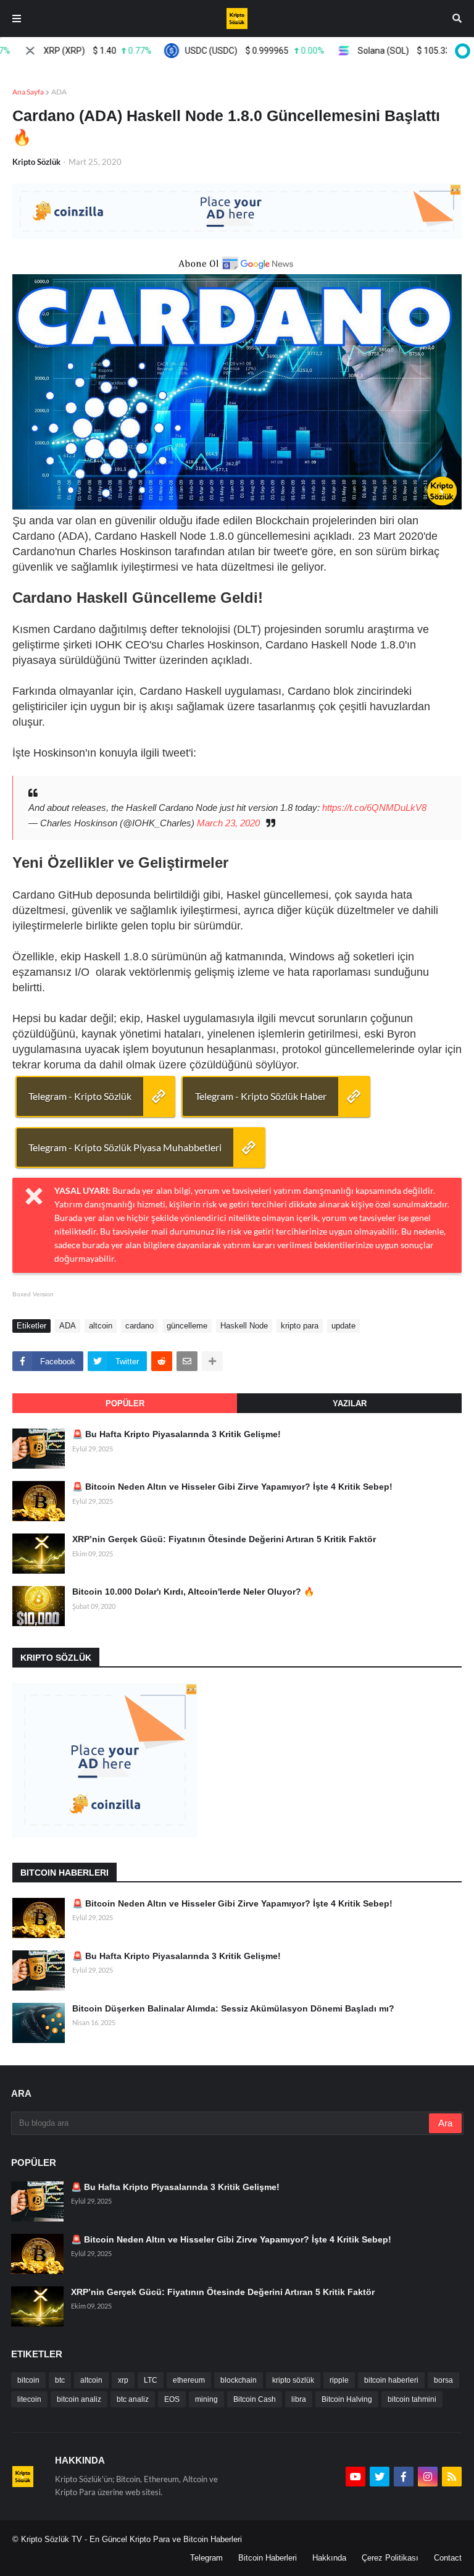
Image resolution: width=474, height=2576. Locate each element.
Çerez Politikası (390, 2558)
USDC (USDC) (231, 51)
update (343, 1326)
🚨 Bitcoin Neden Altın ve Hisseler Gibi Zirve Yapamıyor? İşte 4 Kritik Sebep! (232, 1487)
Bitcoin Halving (347, 2399)
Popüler (125, 1403)
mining (206, 2399)
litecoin (29, 2399)
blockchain (239, 2380)
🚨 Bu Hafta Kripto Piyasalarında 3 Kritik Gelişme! (177, 1434)
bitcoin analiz (79, 2399)
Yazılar (350, 1403)
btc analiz (133, 2399)
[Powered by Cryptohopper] (460, 51)
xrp (123, 2380)
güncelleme (187, 1326)
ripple (339, 2380)
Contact (448, 2558)
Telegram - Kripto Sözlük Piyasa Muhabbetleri (125, 1147)
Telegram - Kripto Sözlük (80, 1096)
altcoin (101, 1326)
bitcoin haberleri (391, 2380)
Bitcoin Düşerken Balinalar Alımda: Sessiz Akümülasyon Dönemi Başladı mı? (233, 2008)
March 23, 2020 (228, 823)
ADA (59, 92)
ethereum (189, 2380)
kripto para (300, 1326)
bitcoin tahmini (412, 2399)
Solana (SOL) (397, 51)
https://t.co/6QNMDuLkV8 (374, 808)
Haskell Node (244, 1326)
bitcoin (28, 2380)
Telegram (206, 2558)
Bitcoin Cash (255, 2399)
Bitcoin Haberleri (268, 2558)
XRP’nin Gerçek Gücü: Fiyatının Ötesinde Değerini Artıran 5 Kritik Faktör (224, 1539)
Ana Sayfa (28, 92)
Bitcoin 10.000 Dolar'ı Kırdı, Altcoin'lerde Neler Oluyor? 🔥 (193, 1592)
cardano (139, 1326)
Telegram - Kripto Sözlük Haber (261, 1096)
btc (60, 2380)
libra (299, 2399)
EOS (172, 2399)
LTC (151, 2380)
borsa (443, 2380)
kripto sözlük (293, 2380)
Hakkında (329, 2558)
